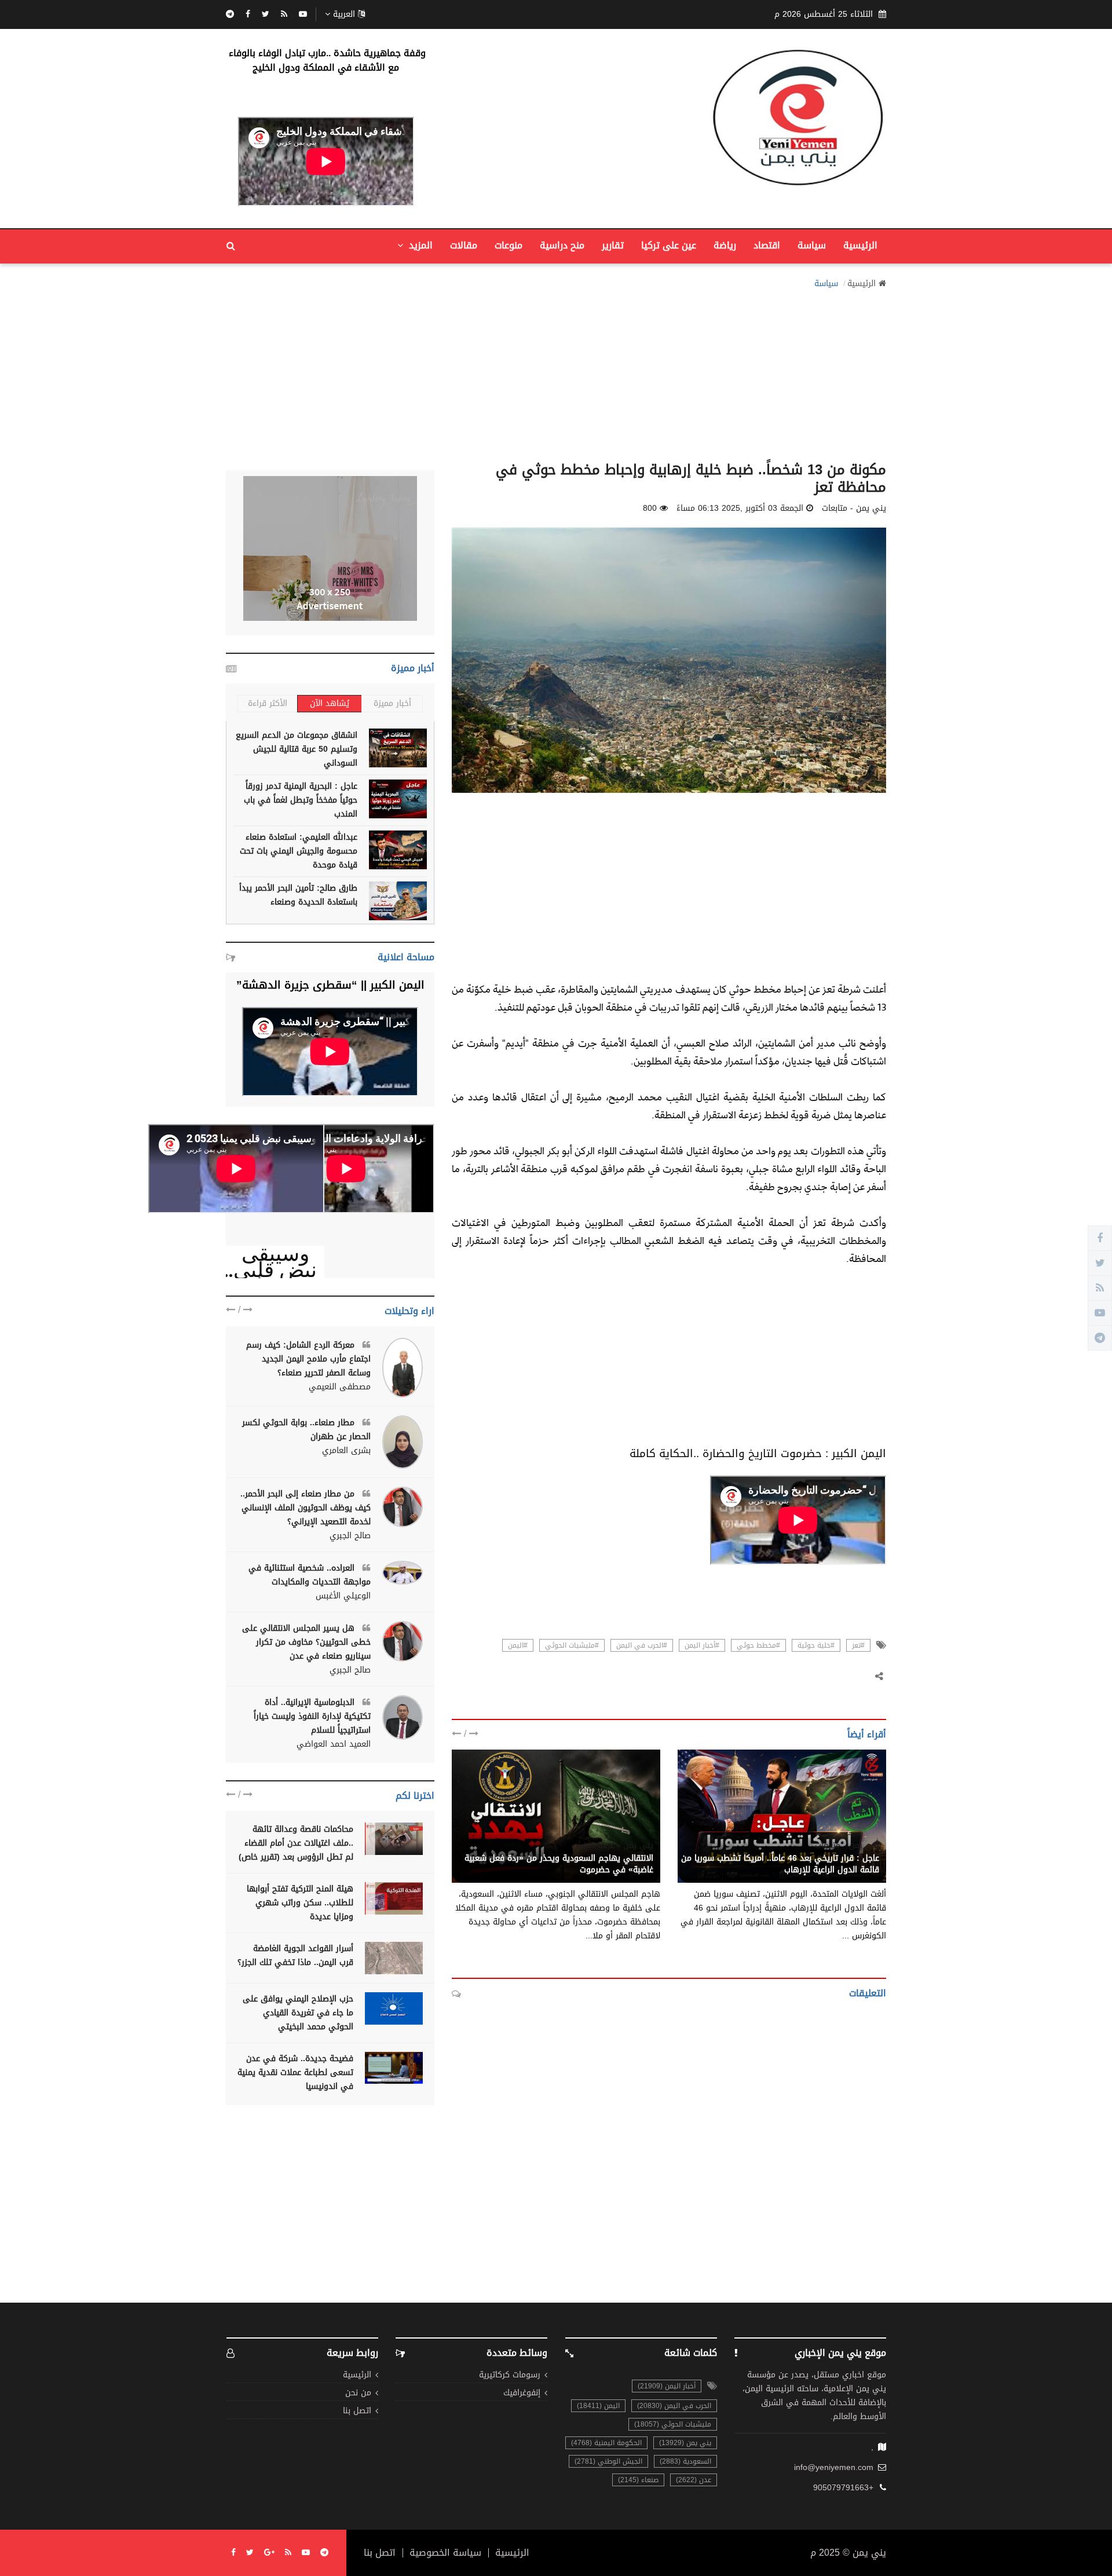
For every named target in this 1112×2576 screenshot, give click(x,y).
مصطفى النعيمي (340, 1387)
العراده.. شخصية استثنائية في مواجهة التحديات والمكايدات (310, 1575)
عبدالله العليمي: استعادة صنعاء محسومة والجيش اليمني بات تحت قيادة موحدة (299, 851)
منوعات (509, 245)
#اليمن (518, 1645)
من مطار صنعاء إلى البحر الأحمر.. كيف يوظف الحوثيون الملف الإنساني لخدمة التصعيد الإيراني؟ (306, 1508)
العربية (344, 14)
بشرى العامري (346, 1451)
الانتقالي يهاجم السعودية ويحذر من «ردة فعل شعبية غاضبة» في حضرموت (559, 1864)
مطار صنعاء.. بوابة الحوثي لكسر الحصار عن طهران (306, 1430)
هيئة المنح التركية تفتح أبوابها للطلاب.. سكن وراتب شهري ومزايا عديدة (300, 1903)
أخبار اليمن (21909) (667, 2386)
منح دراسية (562, 245)
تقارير (613, 245)
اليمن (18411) (598, 2406)
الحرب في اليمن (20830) (674, 2406)
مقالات (464, 245)
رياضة (725, 245)
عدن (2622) (694, 2480)
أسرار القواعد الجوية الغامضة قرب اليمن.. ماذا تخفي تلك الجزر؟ (295, 1955)
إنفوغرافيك (522, 2393)
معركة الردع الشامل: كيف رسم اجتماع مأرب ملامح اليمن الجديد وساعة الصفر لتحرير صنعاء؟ (308, 1359)
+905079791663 (843, 2488)
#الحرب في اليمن (642, 1645)
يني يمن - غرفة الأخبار (614, 1846)
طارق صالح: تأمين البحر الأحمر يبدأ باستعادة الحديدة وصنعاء (298, 895)
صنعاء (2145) (638, 2480)
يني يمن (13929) (685, 2443)
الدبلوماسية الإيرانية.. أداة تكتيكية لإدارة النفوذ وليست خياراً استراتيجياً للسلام (312, 1716)
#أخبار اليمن (702, 1645)
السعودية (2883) (685, 2461)
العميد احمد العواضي (334, 1744)
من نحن (358, 2393)
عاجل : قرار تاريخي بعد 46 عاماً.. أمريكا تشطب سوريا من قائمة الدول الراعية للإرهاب (780, 1864)
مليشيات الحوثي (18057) (673, 2424)
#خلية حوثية (816, 1645)
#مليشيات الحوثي (572, 1645)
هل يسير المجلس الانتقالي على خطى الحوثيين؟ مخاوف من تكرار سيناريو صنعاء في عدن (306, 1642)
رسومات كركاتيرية (510, 2375)
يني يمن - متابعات (847, 1846)
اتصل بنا (357, 2411)
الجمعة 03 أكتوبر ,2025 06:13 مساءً (740, 508)
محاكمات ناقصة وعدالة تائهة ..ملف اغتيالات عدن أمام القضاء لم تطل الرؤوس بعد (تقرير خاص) (296, 1843)
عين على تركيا (669, 245)
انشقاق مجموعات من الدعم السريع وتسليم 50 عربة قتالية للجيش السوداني (297, 749)
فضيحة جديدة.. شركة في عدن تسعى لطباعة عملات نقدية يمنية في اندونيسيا (295, 2072)
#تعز (858, 1645)
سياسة (812, 245)
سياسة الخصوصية (445, 2553)
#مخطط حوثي (758, 1645)
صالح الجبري (350, 1536)
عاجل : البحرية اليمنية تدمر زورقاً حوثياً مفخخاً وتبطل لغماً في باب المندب (301, 800)
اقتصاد (767, 245)
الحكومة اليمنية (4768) (606, 2443)
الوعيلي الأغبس (343, 1596)
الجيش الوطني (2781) (608, 2461)
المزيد (419, 245)
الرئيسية (860, 245)
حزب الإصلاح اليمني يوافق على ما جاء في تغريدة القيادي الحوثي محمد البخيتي (298, 2013)
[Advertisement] (556, 372)
